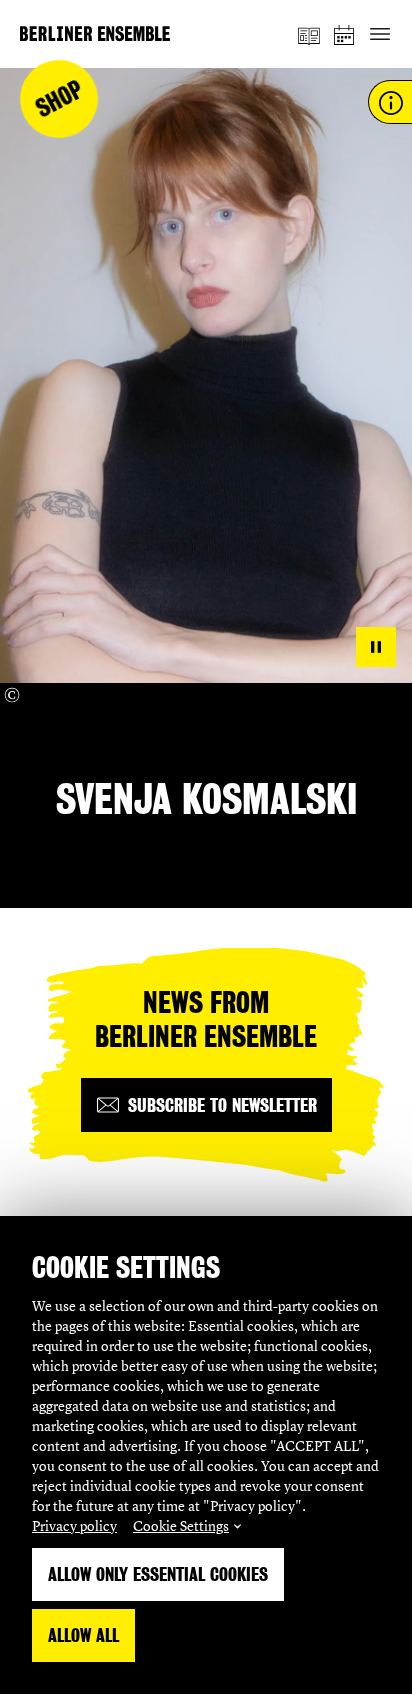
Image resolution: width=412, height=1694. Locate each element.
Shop (59, 99)
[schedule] (345, 34)
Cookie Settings (181, 1525)
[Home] (95, 33)
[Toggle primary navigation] (379, 34)
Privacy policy (74, 1525)
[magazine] (309, 34)
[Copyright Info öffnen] (12, 695)
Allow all (83, 1635)
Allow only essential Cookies (158, 1574)
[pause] (376, 647)
